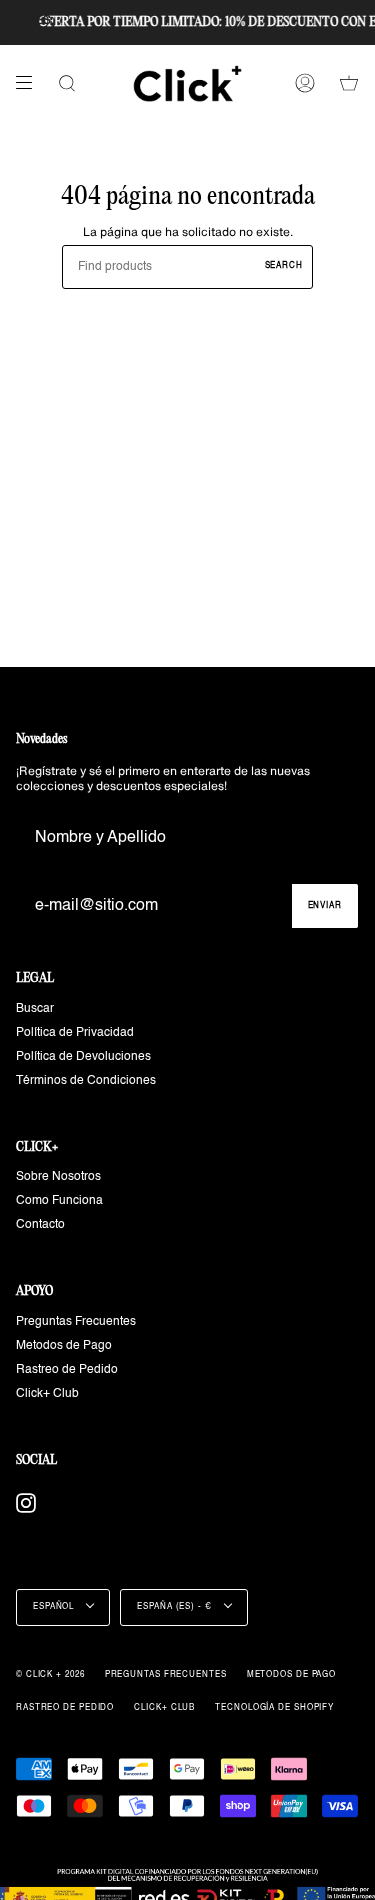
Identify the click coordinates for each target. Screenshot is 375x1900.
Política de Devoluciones (83, 1057)
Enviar (325, 906)
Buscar (35, 1009)
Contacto (40, 1225)
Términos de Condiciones (86, 1081)
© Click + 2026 (50, 1675)
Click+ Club (47, 1394)
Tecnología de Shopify (274, 1708)
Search (284, 266)
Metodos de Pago (64, 1346)
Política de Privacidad (75, 1033)
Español (55, 1607)
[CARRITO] (349, 83)
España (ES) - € (175, 1607)
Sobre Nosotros (58, 1177)
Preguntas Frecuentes (76, 1322)
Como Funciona (59, 1201)
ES (43, 21)
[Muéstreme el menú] (31, 83)
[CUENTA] (305, 83)
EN (23, 21)
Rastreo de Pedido (67, 1370)
